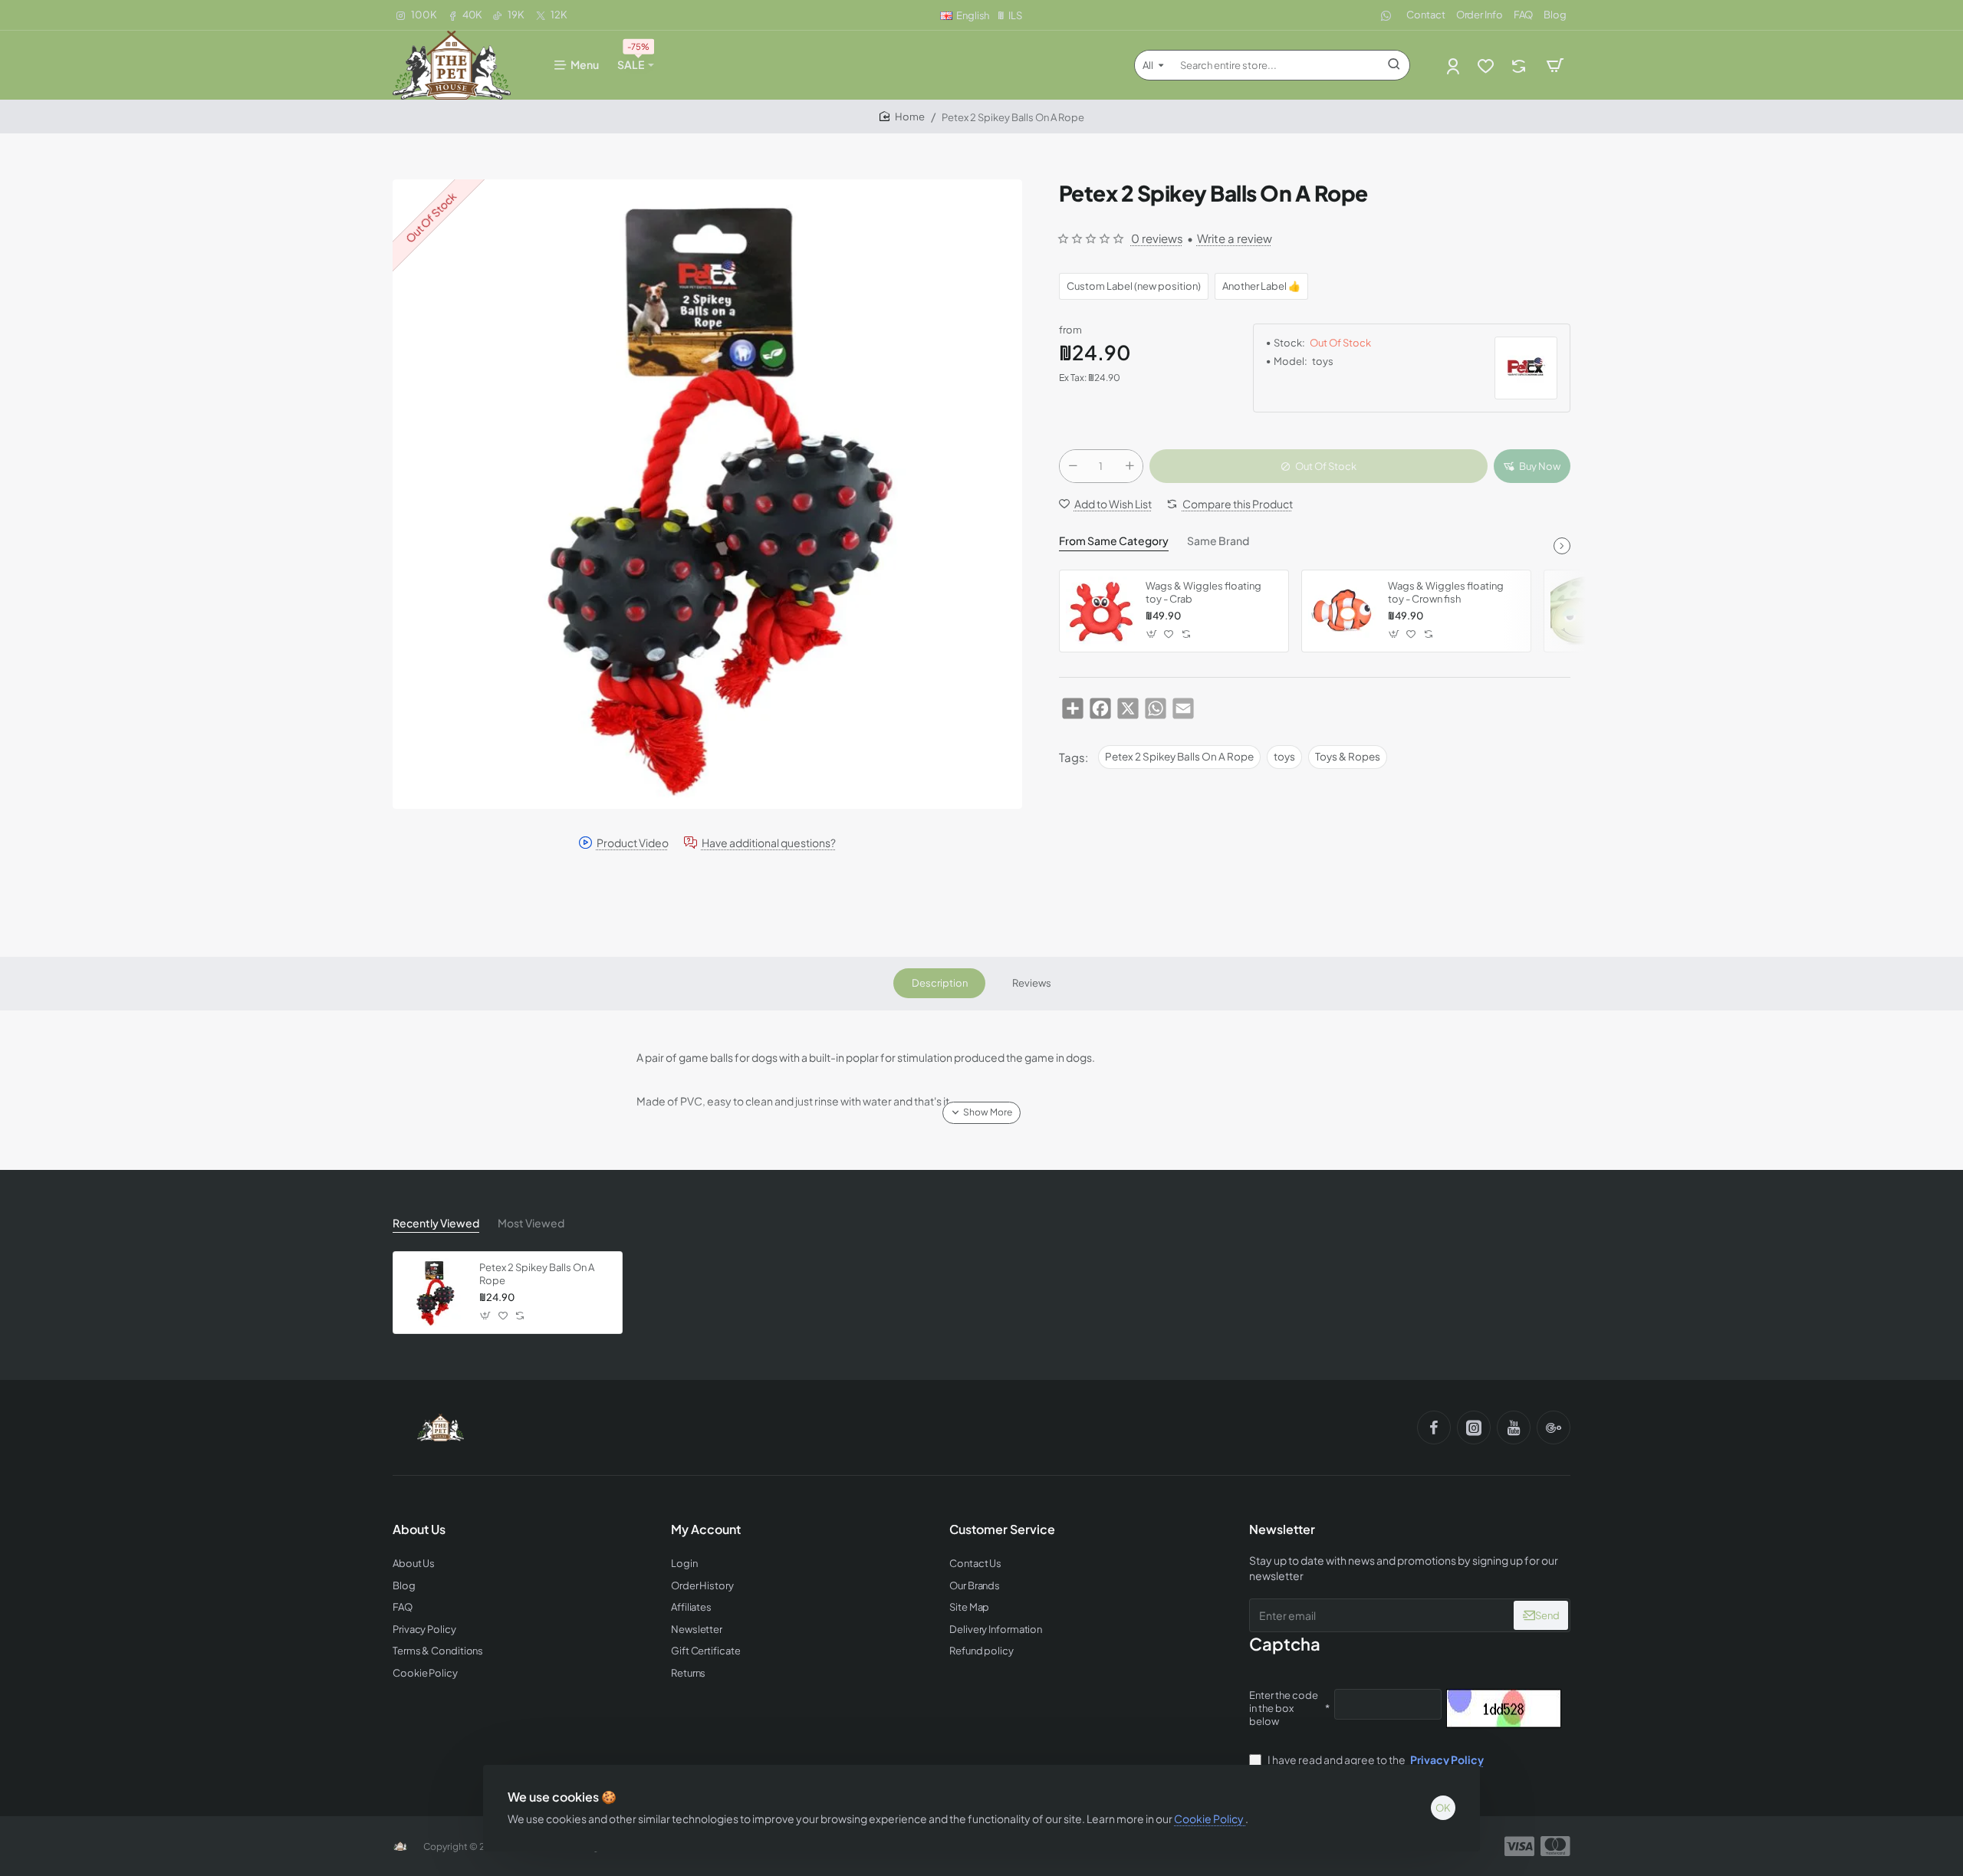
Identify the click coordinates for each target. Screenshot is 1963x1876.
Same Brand (1218, 540)
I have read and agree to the (1375, 1759)
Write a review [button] (1235, 238)
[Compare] (1520, 66)
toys (1284, 756)
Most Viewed (531, 1223)
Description (940, 983)
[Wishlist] (1487, 66)
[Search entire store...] (1394, 65)
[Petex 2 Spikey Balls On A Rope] (434, 1293)
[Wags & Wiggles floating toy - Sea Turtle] (1585, 611)
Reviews (1032, 983)
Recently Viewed (436, 1223)
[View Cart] (1555, 65)
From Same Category (1114, 540)
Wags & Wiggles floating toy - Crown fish (1446, 592)
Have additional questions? (769, 843)
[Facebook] (1434, 1428)
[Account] (1454, 66)
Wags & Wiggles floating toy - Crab (1203, 592)
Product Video (633, 843)
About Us (419, 1529)
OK (1443, 1808)
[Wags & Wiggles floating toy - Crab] (1100, 611)
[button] (1532, 466)
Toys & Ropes (1348, 756)
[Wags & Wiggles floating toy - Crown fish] (1343, 611)
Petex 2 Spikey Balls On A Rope (1179, 756)
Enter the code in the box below (1284, 1708)
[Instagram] (1474, 1428)
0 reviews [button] (1157, 238)
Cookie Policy (1210, 1819)
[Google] (1554, 1428)
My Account (706, 1529)
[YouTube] (1514, 1428)
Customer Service (1002, 1529)
